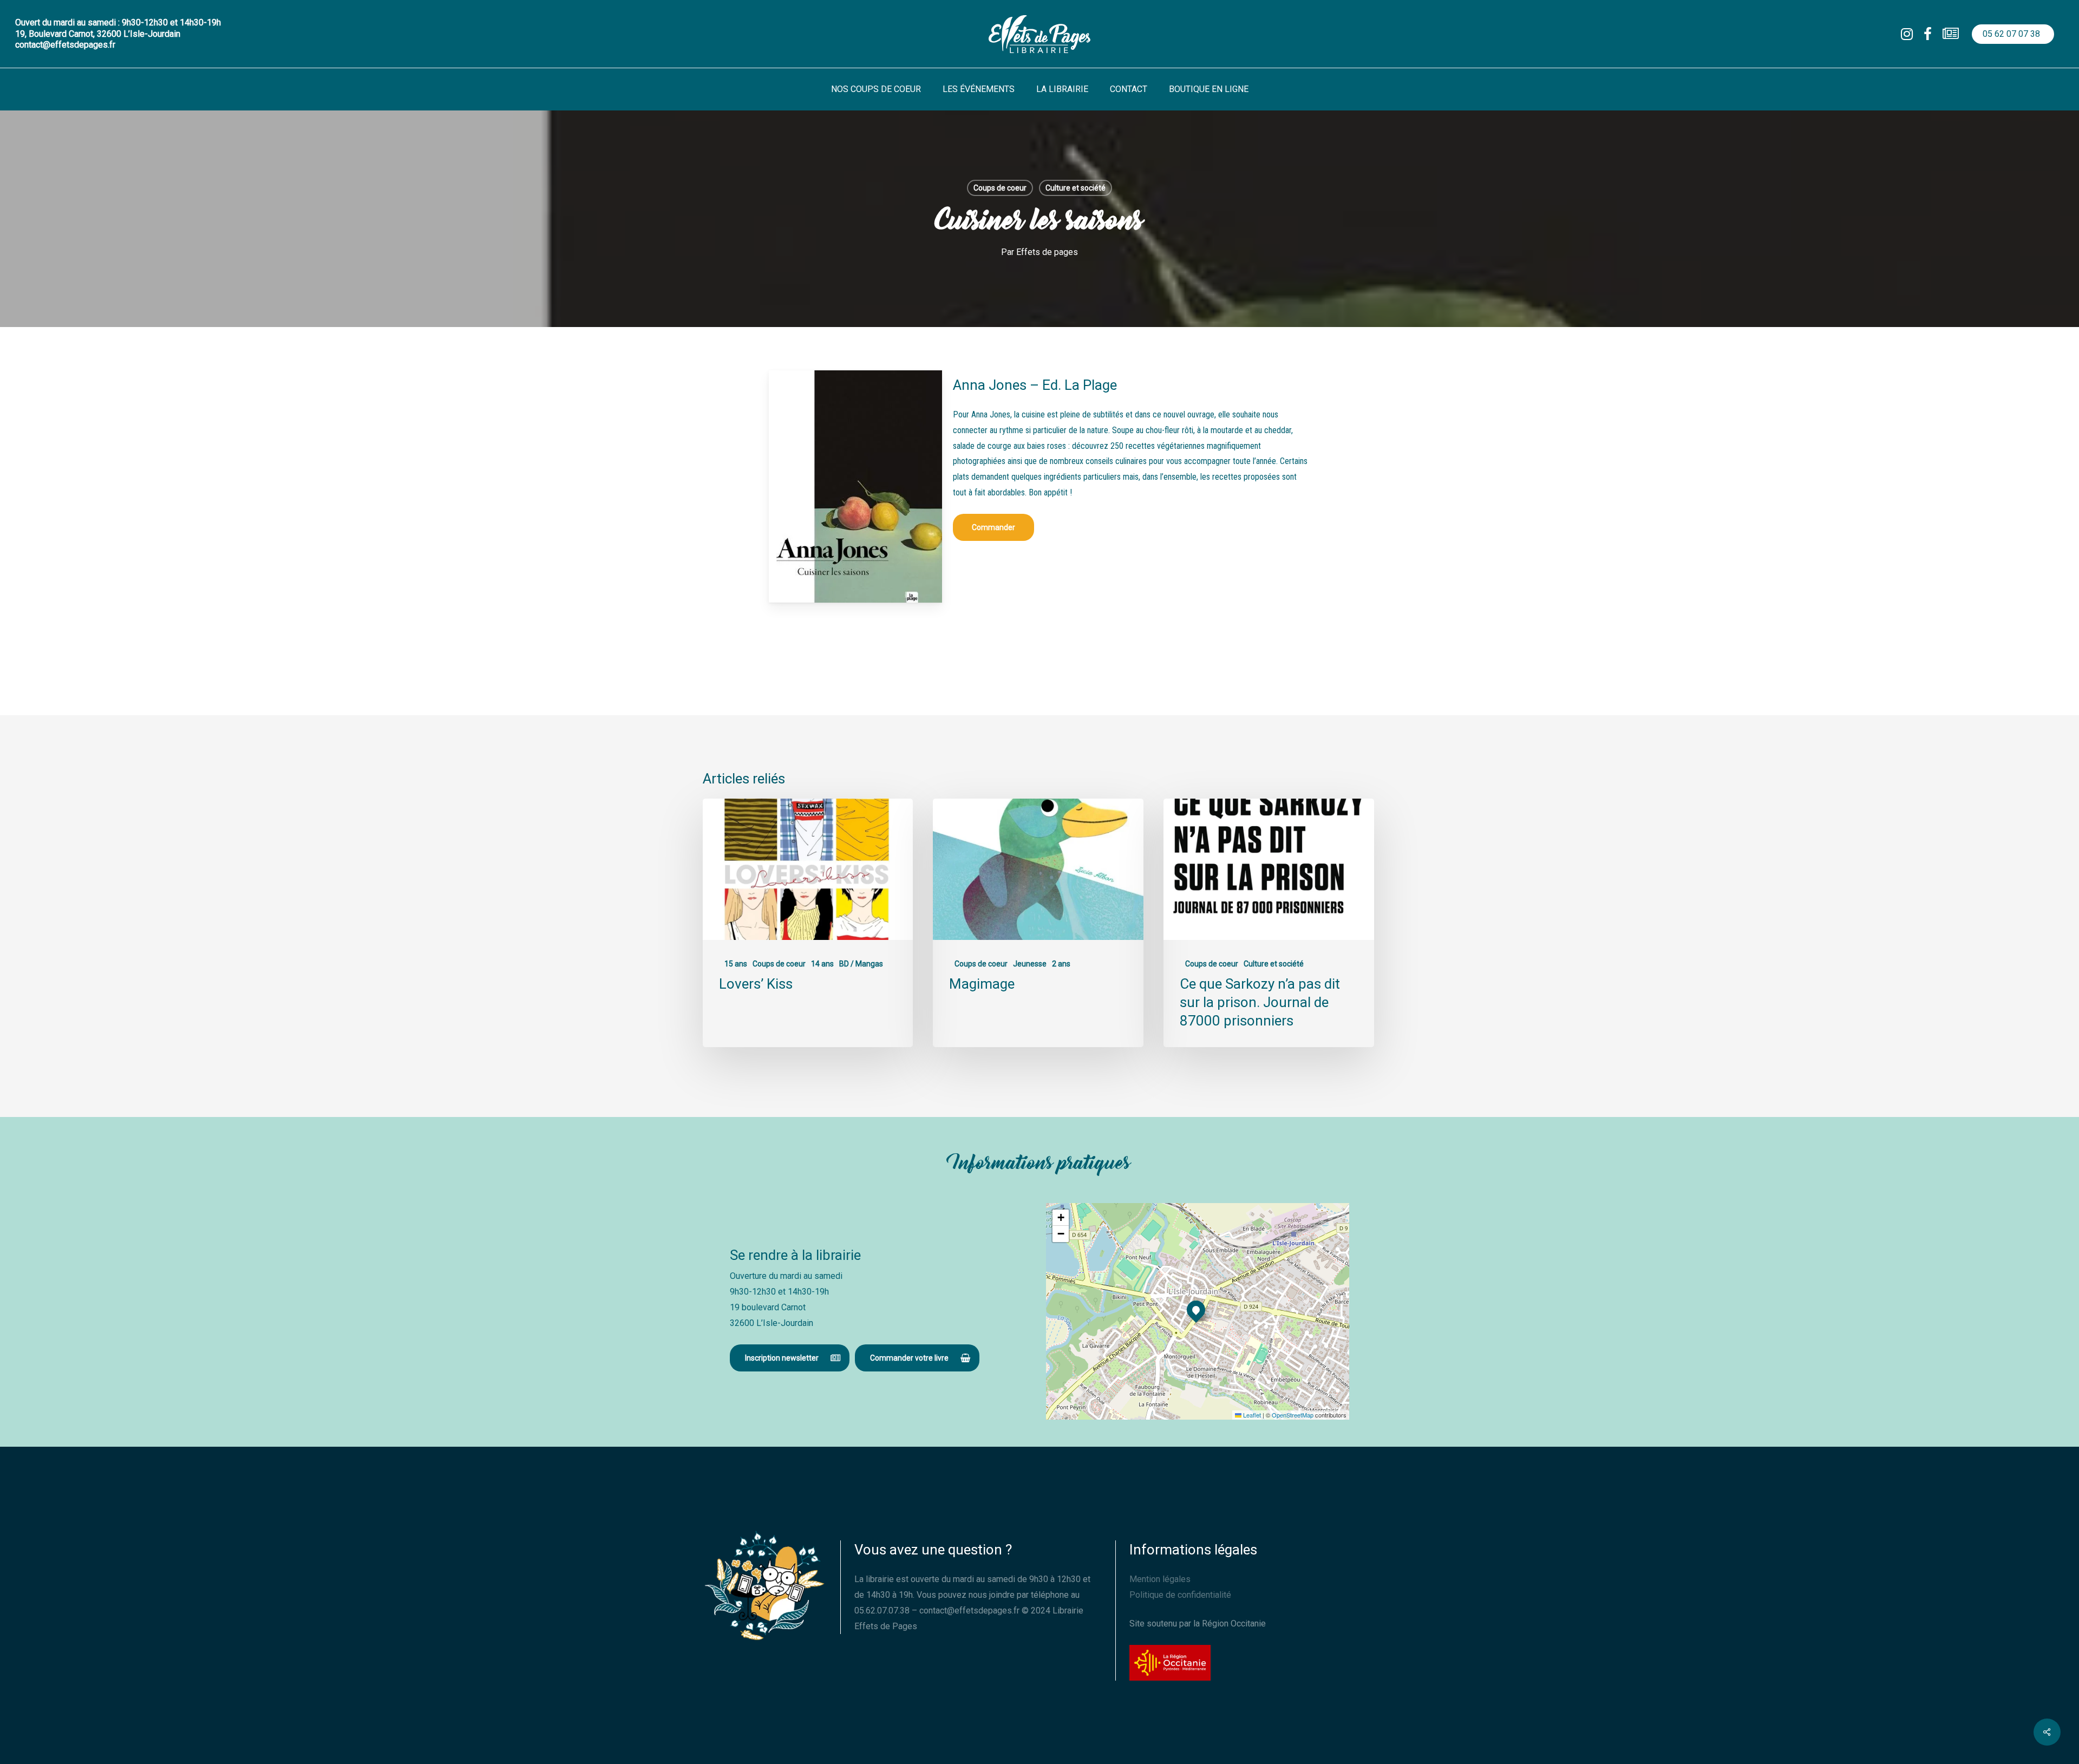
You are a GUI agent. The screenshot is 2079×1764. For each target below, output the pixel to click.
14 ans (822, 964)
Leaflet (1251, 1415)
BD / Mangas (861, 964)
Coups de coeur (1000, 188)
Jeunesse (1030, 964)
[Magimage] (1038, 923)
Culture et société (1076, 188)
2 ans (1061, 964)
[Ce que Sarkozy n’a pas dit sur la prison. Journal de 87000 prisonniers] (1269, 923)
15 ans (736, 964)
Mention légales (1160, 1579)
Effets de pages (1047, 252)
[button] (993, 527)
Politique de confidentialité (1180, 1595)
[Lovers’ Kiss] (808, 923)
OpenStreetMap (1293, 1415)
